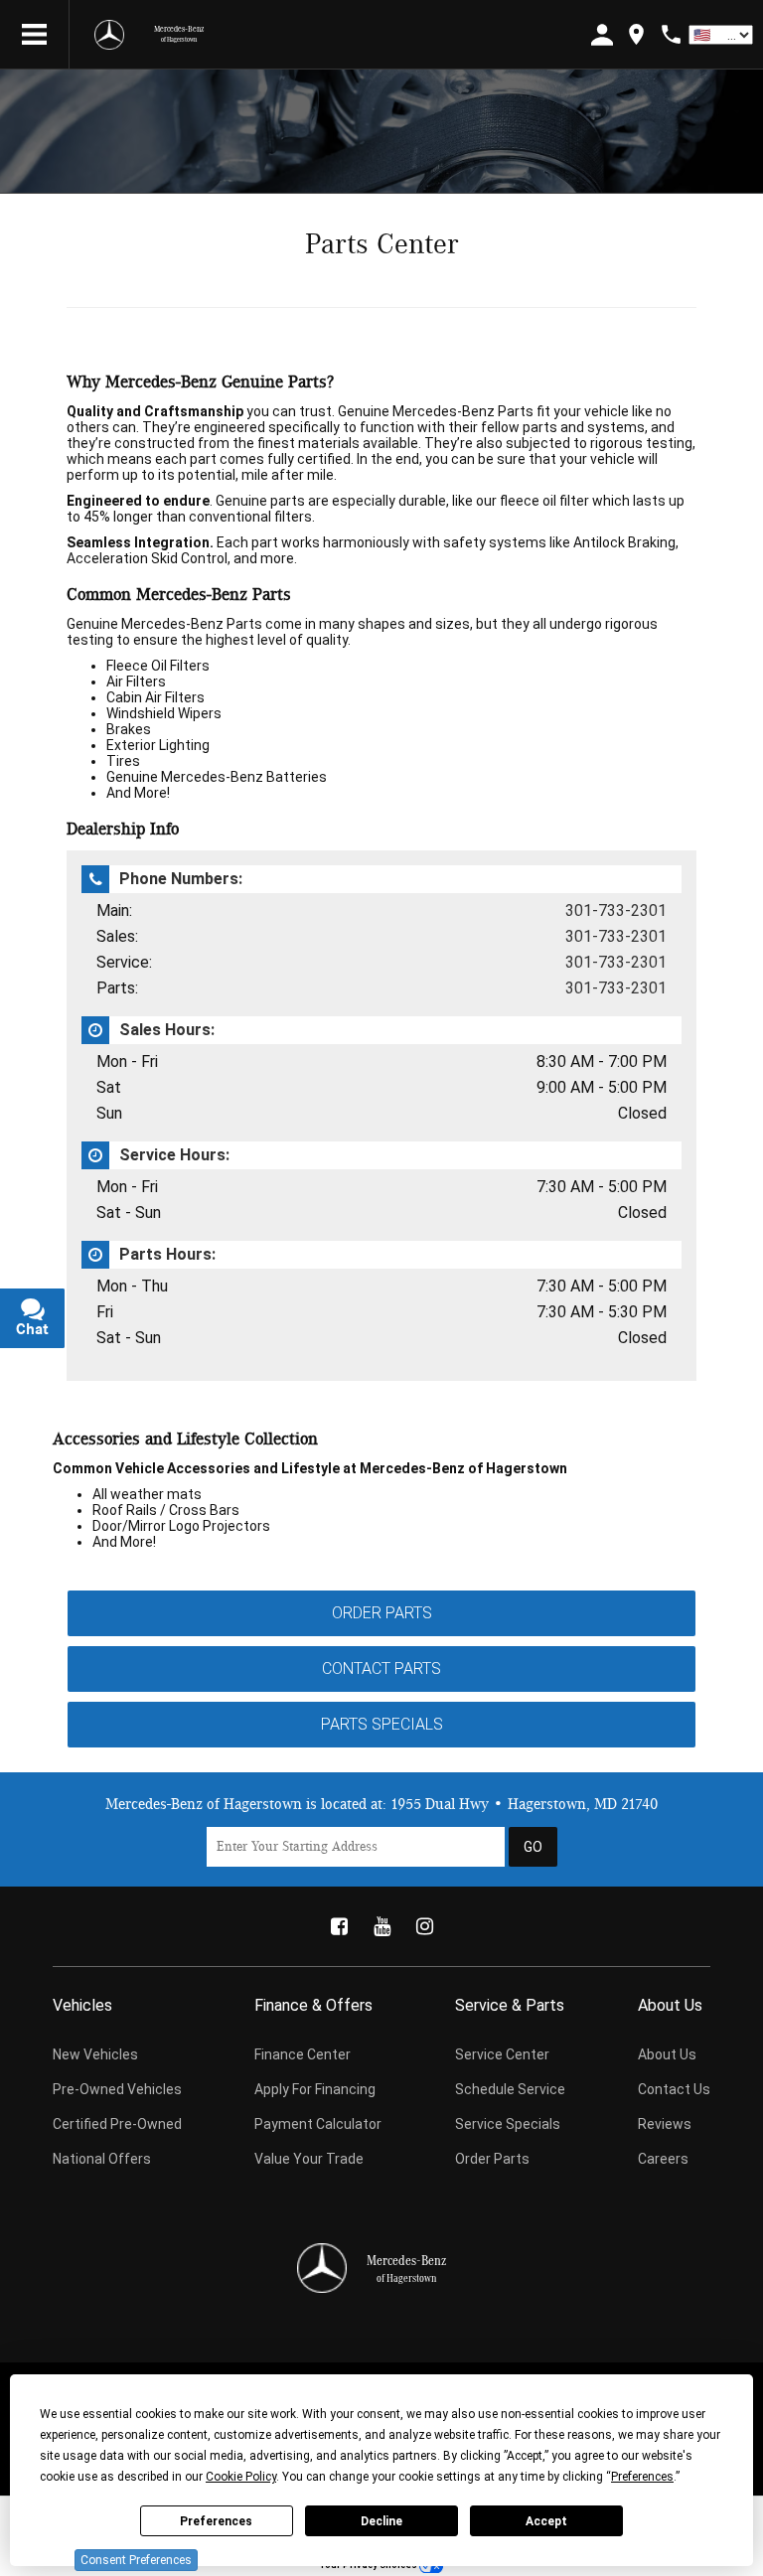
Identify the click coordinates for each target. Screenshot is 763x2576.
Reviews (665, 2124)
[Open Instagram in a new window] (424, 1926)
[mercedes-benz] (109, 35)
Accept (546, 2521)
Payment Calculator (318, 2124)
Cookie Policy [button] (241, 2477)
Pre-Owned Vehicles (117, 2089)
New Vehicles (95, 2054)
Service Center (502, 2054)
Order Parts (382, 1613)
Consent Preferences (136, 2560)
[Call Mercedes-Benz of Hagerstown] (671, 34)
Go (533, 1847)
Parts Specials (382, 1724)
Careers (663, 2159)
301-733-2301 (616, 910)
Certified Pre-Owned (117, 2124)
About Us (667, 2054)
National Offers (102, 2159)
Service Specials (508, 2124)
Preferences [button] (642, 2477)
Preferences (216, 2521)
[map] (636, 34)
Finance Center (303, 2054)
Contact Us (674, 2089)
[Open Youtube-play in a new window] (381, 1926)
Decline (381, 2521)
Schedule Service (510, 2089)
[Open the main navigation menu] (35, 35)
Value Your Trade (309, 2159)
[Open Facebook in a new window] (339, 1926)
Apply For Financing (315, 2089)
